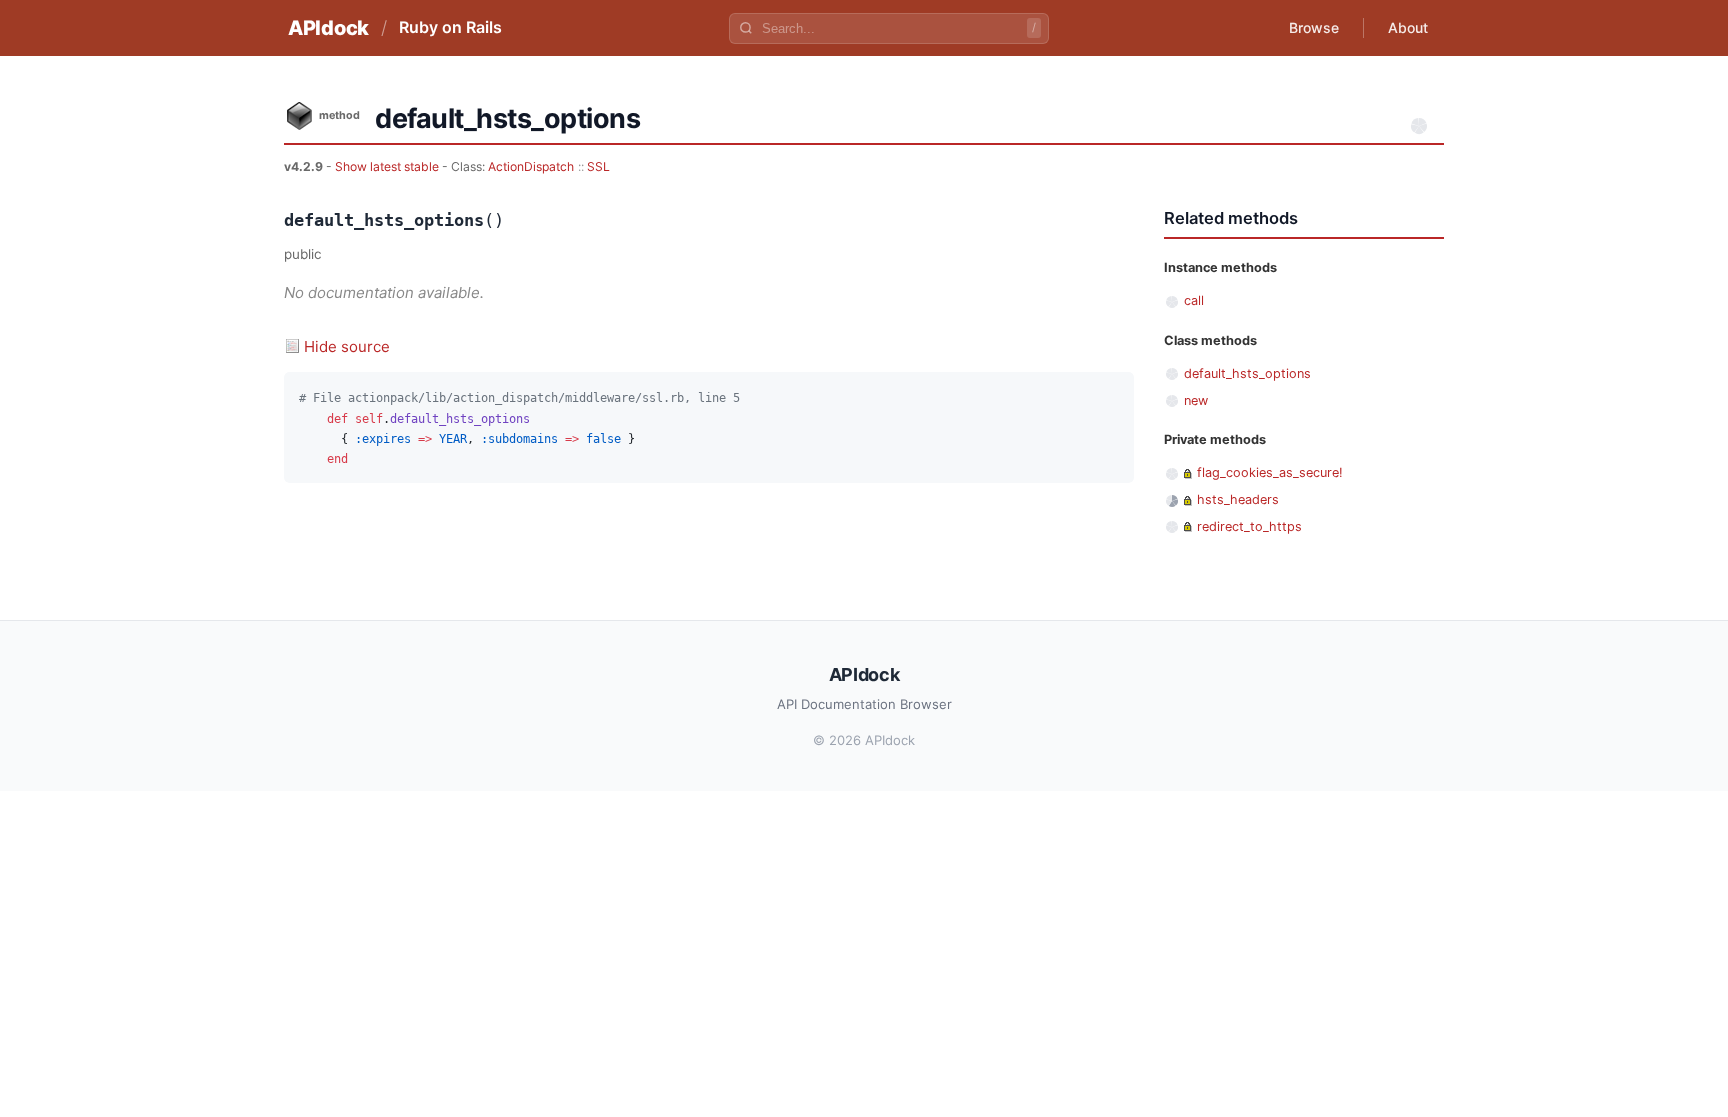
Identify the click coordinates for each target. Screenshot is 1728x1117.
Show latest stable (388, 166)
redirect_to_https (1249, 526)
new (1196, 400)
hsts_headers (1238, 499)
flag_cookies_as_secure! (1270, 472)
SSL (598, 166)
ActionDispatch (531, 166)
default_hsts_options (1247, 373)
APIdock (328, 28)
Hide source (347, 346)
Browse (1314, 27)
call (1194, 300)
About (1408, 27)
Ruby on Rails (450, 27)
